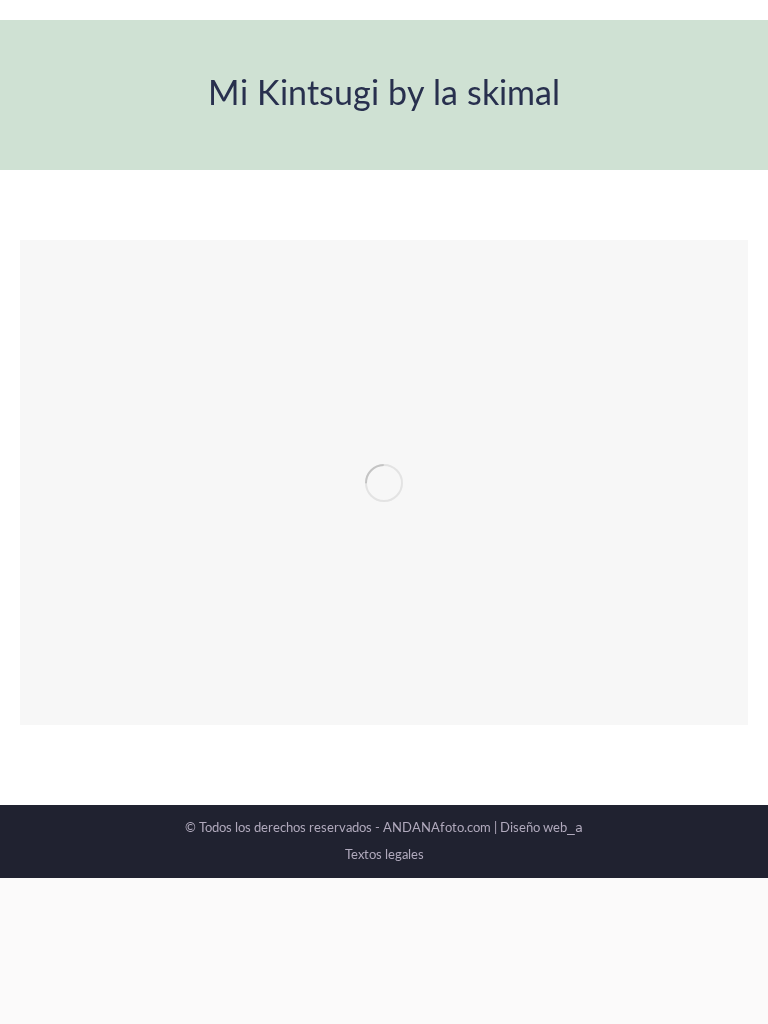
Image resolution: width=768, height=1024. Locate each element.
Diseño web (541, 828)
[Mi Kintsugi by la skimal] (384, 482)
